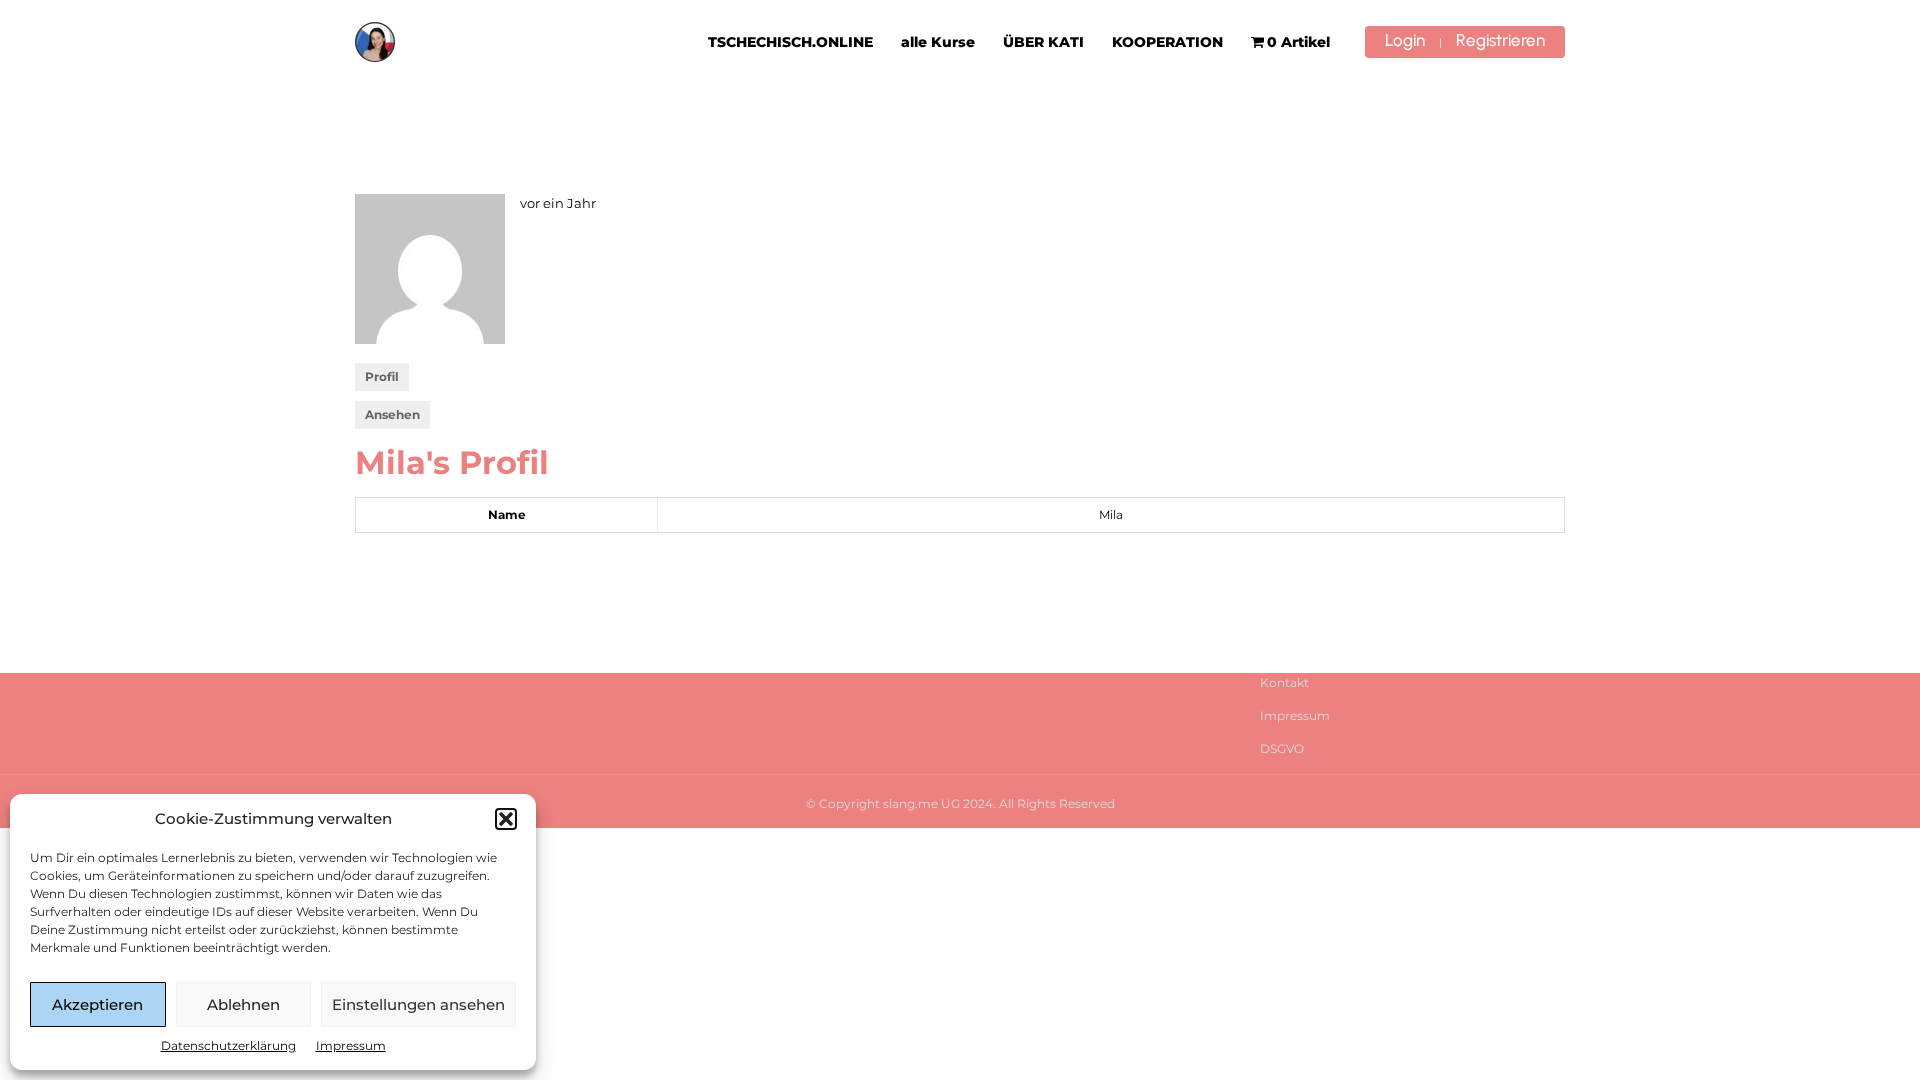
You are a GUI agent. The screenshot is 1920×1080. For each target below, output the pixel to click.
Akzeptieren (97, 1004)
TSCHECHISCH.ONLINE (790, 42)
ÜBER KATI (1043, 42)
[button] (506, 819)
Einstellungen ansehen (418, 1004)
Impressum (351, 1045)
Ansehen (392, 414)
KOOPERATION (1167, 42)
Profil (382, 376)
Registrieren (1500, 40)
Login (1405, 40)
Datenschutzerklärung (228, 1045)
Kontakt (1284, 682)
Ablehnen (243, 1004)
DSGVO (1282, 748)
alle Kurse (938, 42)
